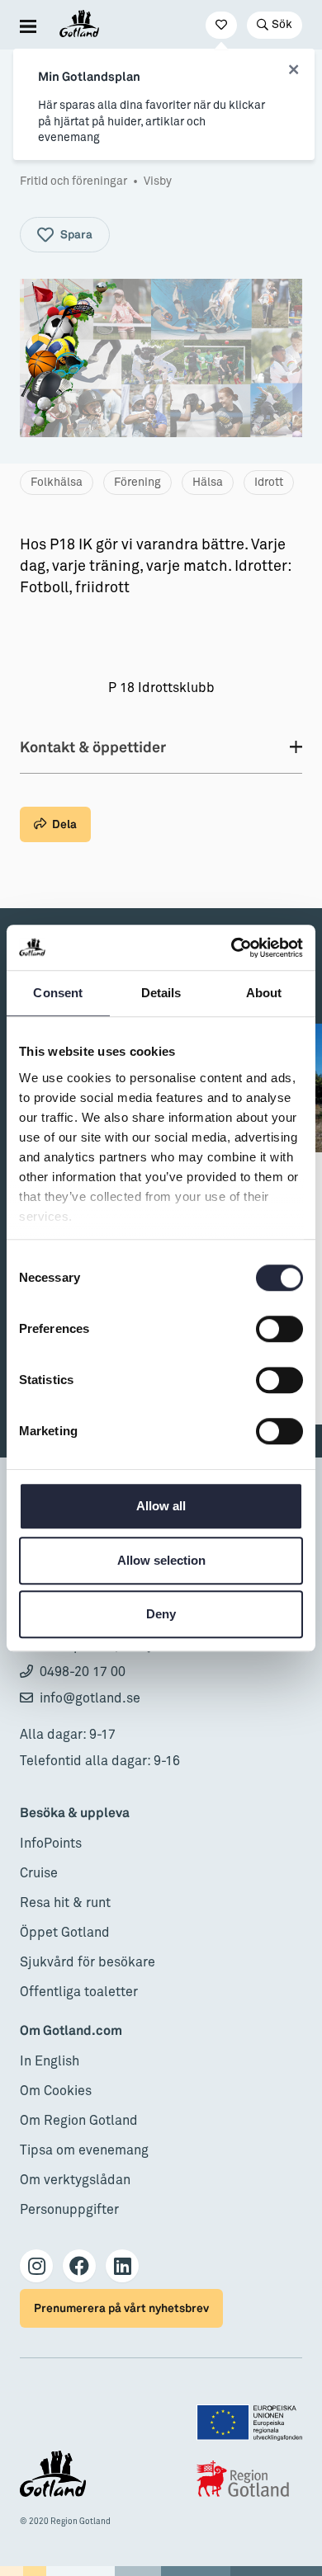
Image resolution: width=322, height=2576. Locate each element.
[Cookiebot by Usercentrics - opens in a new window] (232, 948)
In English (50, 2061)
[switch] (279, 1329)
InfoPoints (51, 1844)
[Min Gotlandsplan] (221, 25)
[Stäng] (294, 70)
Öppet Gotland (65, 1933)
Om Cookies (56, 2091)
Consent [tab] (58, 993)
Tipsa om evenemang (84, 2150)
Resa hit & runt (65, 1903)
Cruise (39, 1873)
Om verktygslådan (75, 2180)
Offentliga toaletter (79, 1992)
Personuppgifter (69, 2210)
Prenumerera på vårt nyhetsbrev (121, 2308)
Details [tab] (161, 993)
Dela (64, 824)
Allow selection (161, 1560)
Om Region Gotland (79, 2121)
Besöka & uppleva (75, 1813)
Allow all (161, 1506)
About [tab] (264, 993)
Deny (161, 1614)
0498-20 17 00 (83, 1672)
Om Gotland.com (71, 2031)
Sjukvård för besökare (88, 1962)
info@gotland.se (90, 1698)
